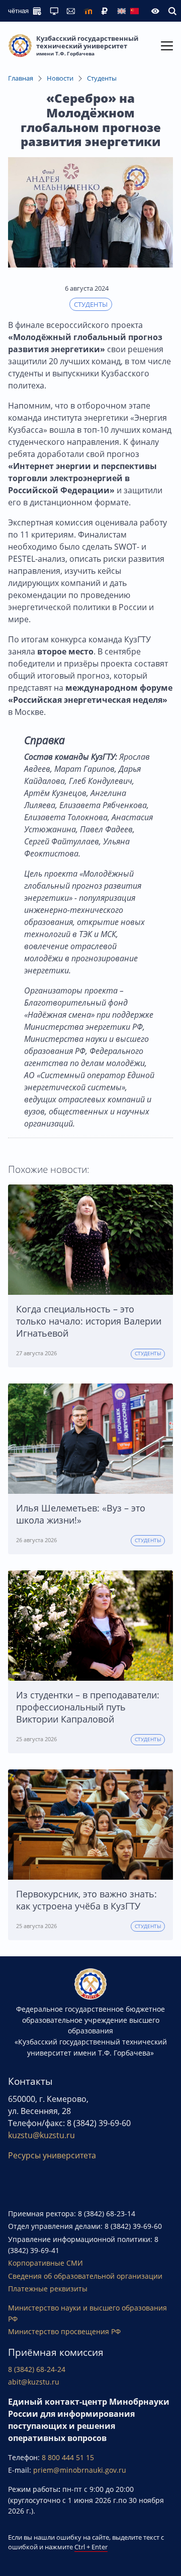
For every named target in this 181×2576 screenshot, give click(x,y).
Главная (21, 78)
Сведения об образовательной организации (85, 2276)
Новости (60, 78)
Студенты (102, 78)
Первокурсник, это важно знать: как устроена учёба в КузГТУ (86, 1900)
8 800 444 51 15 (68, 2457)
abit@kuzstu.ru (34, 2382)
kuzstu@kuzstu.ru (41, 2135)
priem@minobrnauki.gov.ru (80, 2470)
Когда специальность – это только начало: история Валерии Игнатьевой (89, 1321)
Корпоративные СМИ (46, 2263)
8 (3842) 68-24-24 (37, 2369)
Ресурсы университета (52, 2155)
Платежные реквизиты (48, 2289)
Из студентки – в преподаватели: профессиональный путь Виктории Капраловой (88, 1707)
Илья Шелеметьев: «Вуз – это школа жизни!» (81, 1514)
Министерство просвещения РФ (64, 2331)
